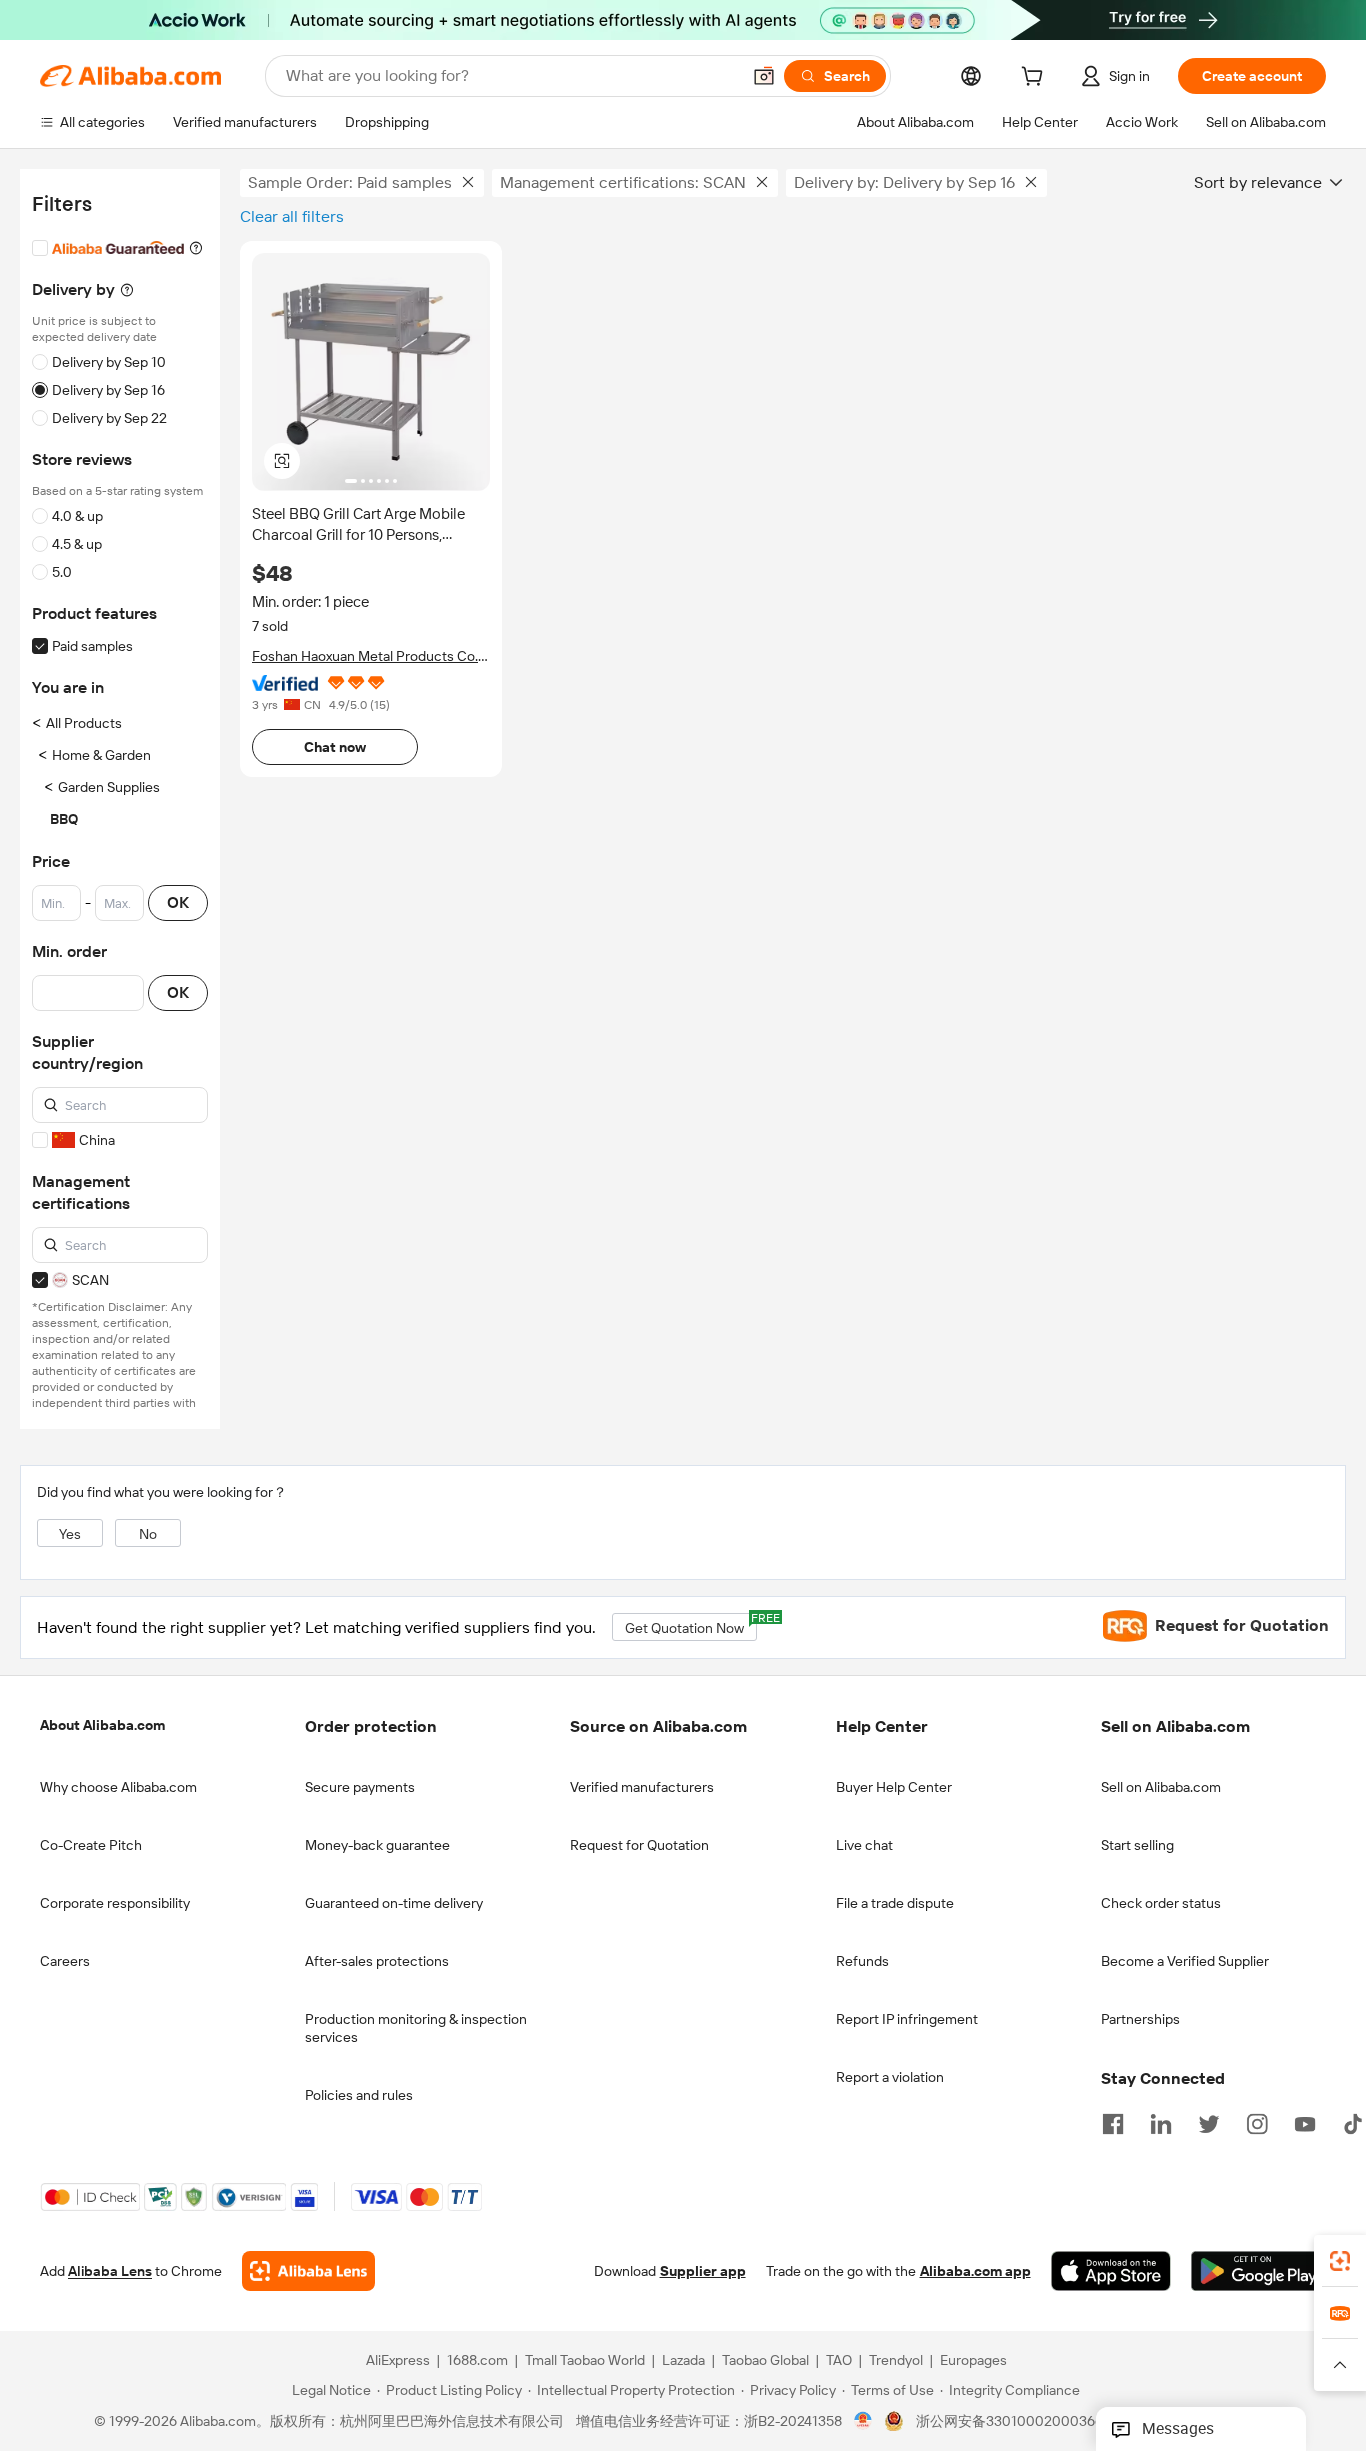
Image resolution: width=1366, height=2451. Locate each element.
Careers (65, 1961)
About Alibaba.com (102, 1725)
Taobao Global (765, 2360)
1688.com (477, 2360)
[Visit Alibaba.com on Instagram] (1257, 2122)
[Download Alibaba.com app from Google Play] (1258, 2271)
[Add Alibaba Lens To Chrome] (308, 2271)
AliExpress (398, 2360)
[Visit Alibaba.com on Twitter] (1209, 2122)
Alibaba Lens (110, 2271)
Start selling (1137, 1845)
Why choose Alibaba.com (118, 1787)
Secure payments (360, 1787)
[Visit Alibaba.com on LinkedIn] (1161, 2122)
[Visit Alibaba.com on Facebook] (1113, 2122)
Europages (973, 2360)
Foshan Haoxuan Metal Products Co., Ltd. (366, 656)
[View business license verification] (863, 2421)
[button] (764, 76)
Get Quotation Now (691, 1624)
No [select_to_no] (148, 1534)
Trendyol (896, 2360)
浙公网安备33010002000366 (1009, 2421)
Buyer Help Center (894, 1787)
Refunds (862, 1961)
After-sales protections (377, 1961)
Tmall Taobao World (585, 2360)
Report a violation (890, 2077)
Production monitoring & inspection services (416, 2028)
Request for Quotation (639, 1845)
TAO (839, 2360)
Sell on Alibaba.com (1161, 1787)
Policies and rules (359, 2095)
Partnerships (1140, 2019)
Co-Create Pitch (91, 1845)
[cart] (1036, 79)
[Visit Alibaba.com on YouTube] (1305, 2122)
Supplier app (703, 2271)
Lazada (683, 2360)
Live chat (864, 1845)
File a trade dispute (895, 1903)
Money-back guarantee (377, 1845)
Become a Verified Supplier (1185, 1961)
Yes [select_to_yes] (70, 1534)
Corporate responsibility (115, 1903)
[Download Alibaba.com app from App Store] (1111, 2271)
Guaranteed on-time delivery (394, 1903)
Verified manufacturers (642, 1787)
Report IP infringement (907, 2019)
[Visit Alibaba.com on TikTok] (1353, 2122)
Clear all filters (292, 216)
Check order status (1161, 1903)
